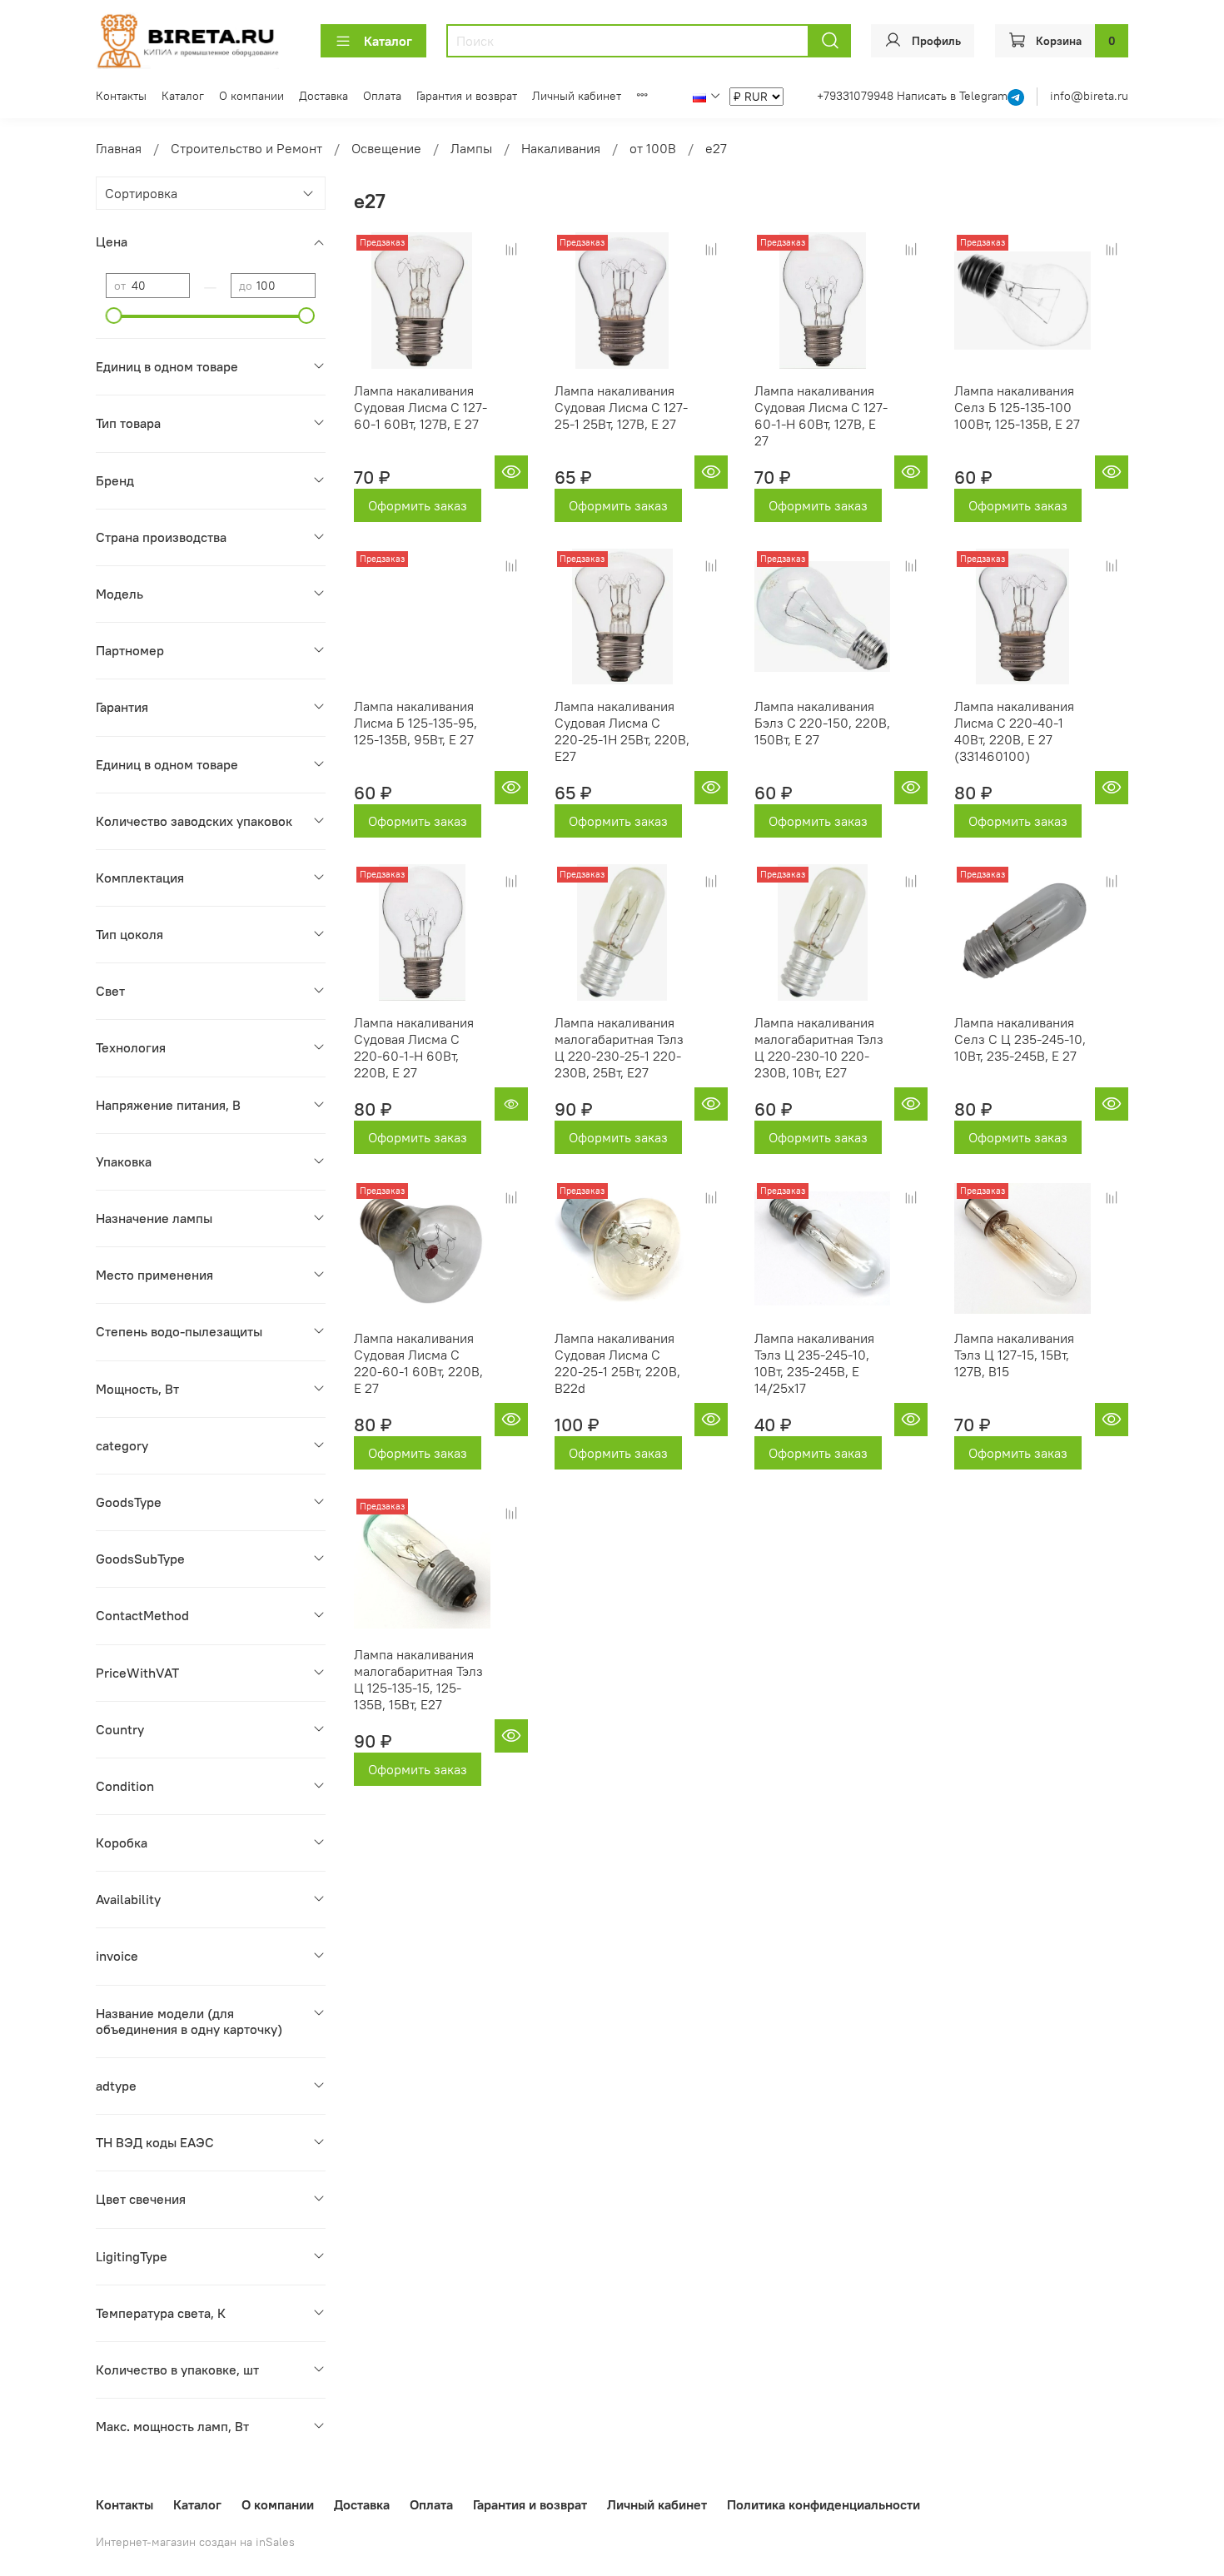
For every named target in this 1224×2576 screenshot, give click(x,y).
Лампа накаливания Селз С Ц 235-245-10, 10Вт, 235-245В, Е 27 (1020, 1039)
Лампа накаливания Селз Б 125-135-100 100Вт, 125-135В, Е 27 (1017, 407)
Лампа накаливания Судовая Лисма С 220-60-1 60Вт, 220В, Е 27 (418, 1363)
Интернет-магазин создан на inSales (195, 2542)
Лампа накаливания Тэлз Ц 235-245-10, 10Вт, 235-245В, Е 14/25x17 (814, 1363)
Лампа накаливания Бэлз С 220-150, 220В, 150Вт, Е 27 (822, 723)
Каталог (388, 41)
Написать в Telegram (952, 96)
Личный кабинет (577, 96)
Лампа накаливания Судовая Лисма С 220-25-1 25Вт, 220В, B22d (617, 1363)
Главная (119, 148)
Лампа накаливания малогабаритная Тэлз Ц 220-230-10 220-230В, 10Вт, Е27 (819, 1047)
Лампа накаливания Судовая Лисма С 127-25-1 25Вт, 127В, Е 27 (621, 407)
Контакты (121, 96)
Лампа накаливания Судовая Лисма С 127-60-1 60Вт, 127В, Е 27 (420, 407)
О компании (251, 96)
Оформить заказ (418, 505)
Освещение (386, 148)
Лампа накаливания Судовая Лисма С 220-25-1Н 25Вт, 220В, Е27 (622, 731)
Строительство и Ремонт (246, 148)
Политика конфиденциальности (823, 2504)
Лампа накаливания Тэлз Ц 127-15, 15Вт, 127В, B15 (1014, 1355)
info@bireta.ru (1089, 96)
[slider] (114, 316)
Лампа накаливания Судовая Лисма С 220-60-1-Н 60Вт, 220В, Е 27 (414, 1047)
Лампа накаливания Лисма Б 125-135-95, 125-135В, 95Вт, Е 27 (415, 723)
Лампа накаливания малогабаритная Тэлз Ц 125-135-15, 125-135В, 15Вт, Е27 (418, 1679)
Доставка (323, 96)
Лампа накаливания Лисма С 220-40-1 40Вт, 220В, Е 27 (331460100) (1014, 731)
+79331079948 (857, 96)
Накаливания (561, 148)
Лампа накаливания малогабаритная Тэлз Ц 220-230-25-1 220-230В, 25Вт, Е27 (619, 1047)
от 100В (653, 148)
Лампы (471, 148)
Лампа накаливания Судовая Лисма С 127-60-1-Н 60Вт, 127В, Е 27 (821, 415)
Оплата (382, 96)
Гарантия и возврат (467, 96)
